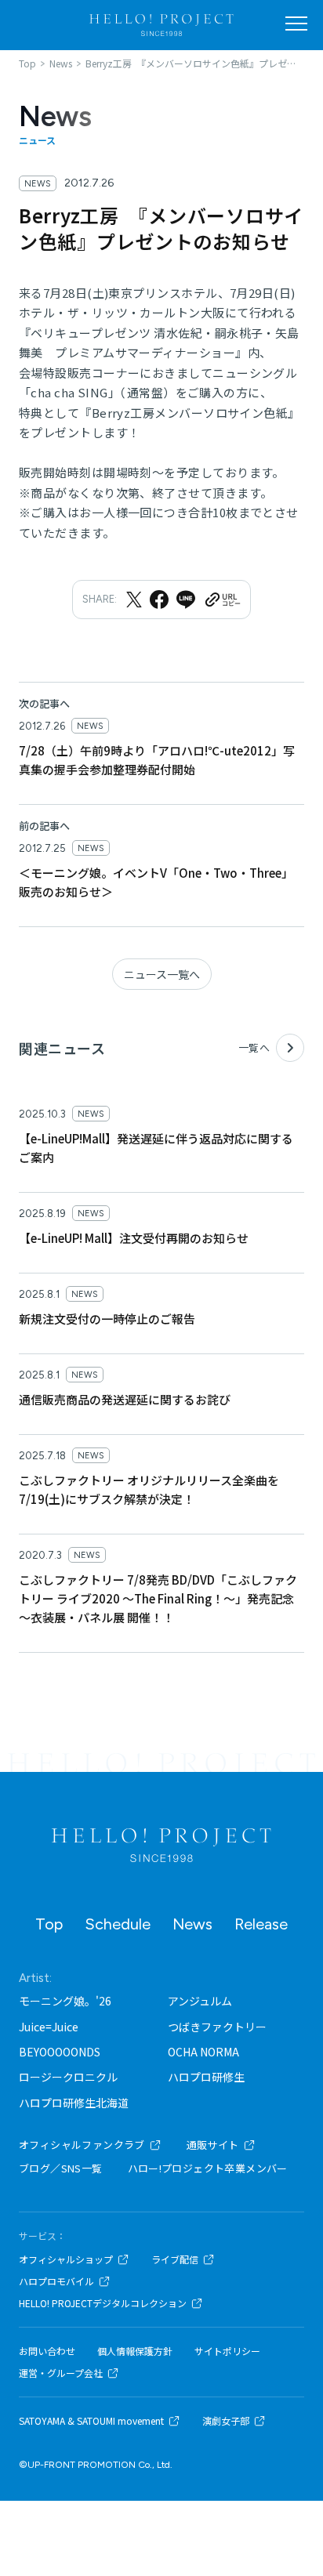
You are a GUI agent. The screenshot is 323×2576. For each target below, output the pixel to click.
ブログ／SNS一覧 (61, 2168)
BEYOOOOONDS (60, 2052)
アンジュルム (200, 2001)
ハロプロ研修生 (206, 2077)
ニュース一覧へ (162, 974)
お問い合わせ (47, 2351)
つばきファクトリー (217, 2027)
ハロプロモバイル (56, 2281)
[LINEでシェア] (186, 600)
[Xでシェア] (134, 600)
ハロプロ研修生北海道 (74, 2103)
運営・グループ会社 (61, 2373)
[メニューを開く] (296, 24)
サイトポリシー (227, 2351)
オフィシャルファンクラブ (82, 2145)
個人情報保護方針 (135, 2351)
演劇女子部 (226, 2421)
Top (49, 1924)
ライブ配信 (175, 2259)
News (192, 1924)
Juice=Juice (49, 2027)
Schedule (118, 1924)
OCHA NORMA (203, 2052)
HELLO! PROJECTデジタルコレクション (103, 2303)
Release (261, 1924)
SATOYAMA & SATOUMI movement (91, 2421)
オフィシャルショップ (66, 2259)
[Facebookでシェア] (159, 600)
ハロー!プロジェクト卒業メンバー (208, 2168)
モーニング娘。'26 (65, 2001)
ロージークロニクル (68, 2077)
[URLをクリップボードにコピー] (222, 600)
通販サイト (213, 2145)
